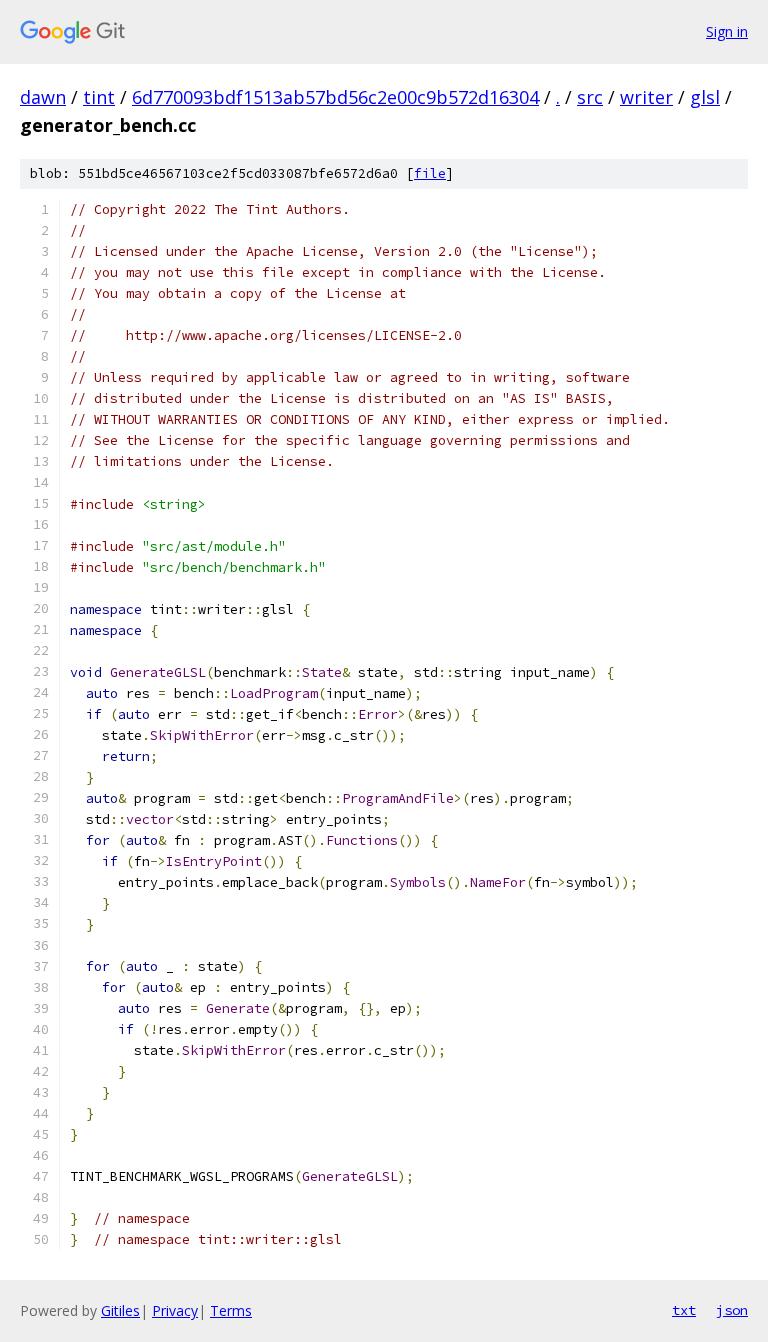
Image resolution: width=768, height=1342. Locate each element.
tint (99, 97)
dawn (43, 97)
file (430, 173)
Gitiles (120, 1310)
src (590, 97)
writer (646, 97)
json (732, 1310)
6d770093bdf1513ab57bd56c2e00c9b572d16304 (335, 97)
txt (684, 1310)
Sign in (727, 31)
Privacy (175, 1310)
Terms (231, 1310)
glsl (705, 97)
